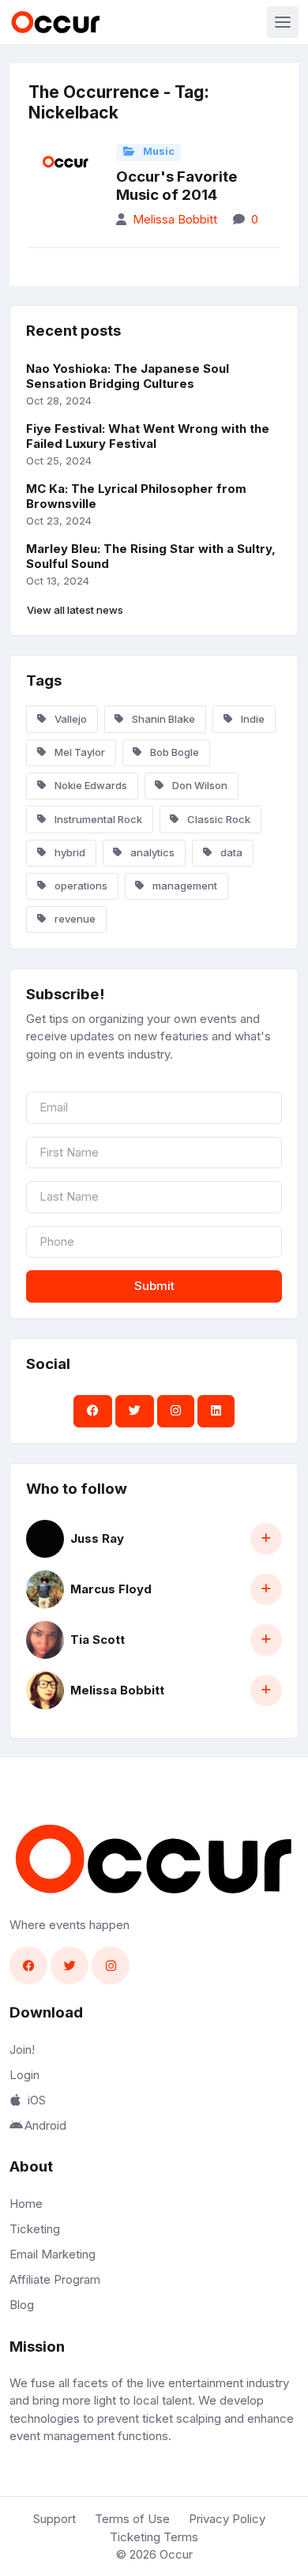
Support (54, 2519)
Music (158, 151)
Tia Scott (98, 1640)
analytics (151, 852)
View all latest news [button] (75, 610)
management (184, 886)
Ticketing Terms (154, 2537)
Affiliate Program (55, 2279)
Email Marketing (53, 2254)
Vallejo (69, 719)
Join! (22, 2050)
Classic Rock (218, 819)
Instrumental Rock (97, 819)
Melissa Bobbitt (175, 219)
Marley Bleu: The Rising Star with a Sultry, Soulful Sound (151, 556)
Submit (154, 1286)
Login (24, 2075)
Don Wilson (199, 785)
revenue (74, 919)
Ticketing (35, 2229)
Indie (252, 719)
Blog (22, 2305)
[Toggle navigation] (283, 22)
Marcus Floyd (111, 1589)
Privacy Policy (227, 2519)
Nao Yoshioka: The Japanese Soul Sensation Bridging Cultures (128, 376)
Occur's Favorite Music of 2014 (177, 186)
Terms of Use (132, 2519)
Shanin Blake (162, 719)
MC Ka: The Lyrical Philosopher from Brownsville (136, 496)
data (230, 852)
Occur (176, 2554)
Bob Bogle (173, 752)
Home (26, 2204)
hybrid (69, 852)
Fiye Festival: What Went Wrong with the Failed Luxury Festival (148, 436)
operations (80, 886)
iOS (37, 2100)
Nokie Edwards (90, 785)
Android (45, 2125)
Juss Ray (97, 1538)
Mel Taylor (79, 752)
